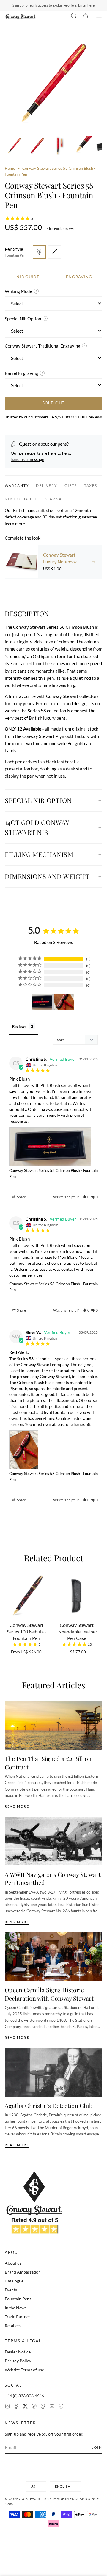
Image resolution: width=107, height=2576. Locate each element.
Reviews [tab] (19, 1026)
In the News (16, 2308)
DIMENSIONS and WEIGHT (47, 876)
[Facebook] (16, 2407)
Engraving (79, 277)
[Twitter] (25, 2407)
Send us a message (27, 459)
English (63, 2486)
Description (27, 614)
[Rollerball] (55, 252)
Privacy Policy (18, 2361)
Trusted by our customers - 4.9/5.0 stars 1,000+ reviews (53, 417)
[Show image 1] (14, 147)
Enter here (86, 5)
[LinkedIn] (61, 2407)
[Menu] (99, 17)
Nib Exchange (21, 499)
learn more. (15, 524)
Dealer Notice (18, 2352)
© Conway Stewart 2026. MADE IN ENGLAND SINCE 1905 (52, 2501)
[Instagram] (7, 2407)
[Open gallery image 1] (53, 84)
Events (11, 2290)
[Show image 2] (37, 147)
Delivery (47, 485)
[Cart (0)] (85, 17)
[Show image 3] (59, 147)
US (33, 2486)
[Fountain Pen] (39, 252)
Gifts (71, 485)
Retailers (13, 2326)
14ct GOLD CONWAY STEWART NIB (37, 827)
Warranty (17, 485)
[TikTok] (34, 2407)
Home (10, 168)
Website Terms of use (24, 2370)
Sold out (53, 403)
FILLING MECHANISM (39, 854)
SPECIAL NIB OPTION (38, 800)
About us (13, 2263)
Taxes (91, 485)
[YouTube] (52, 2407)
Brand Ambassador (22, 2272)
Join (97, 2447)
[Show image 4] (82, 147)
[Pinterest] (43, 2407)
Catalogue (14, 2281)
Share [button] (21, 1197)
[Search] (74, 17)
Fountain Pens (18, 2299)
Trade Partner (18, 2317)
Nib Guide (28, 277)
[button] (86, 1197)
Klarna (53, 499)
